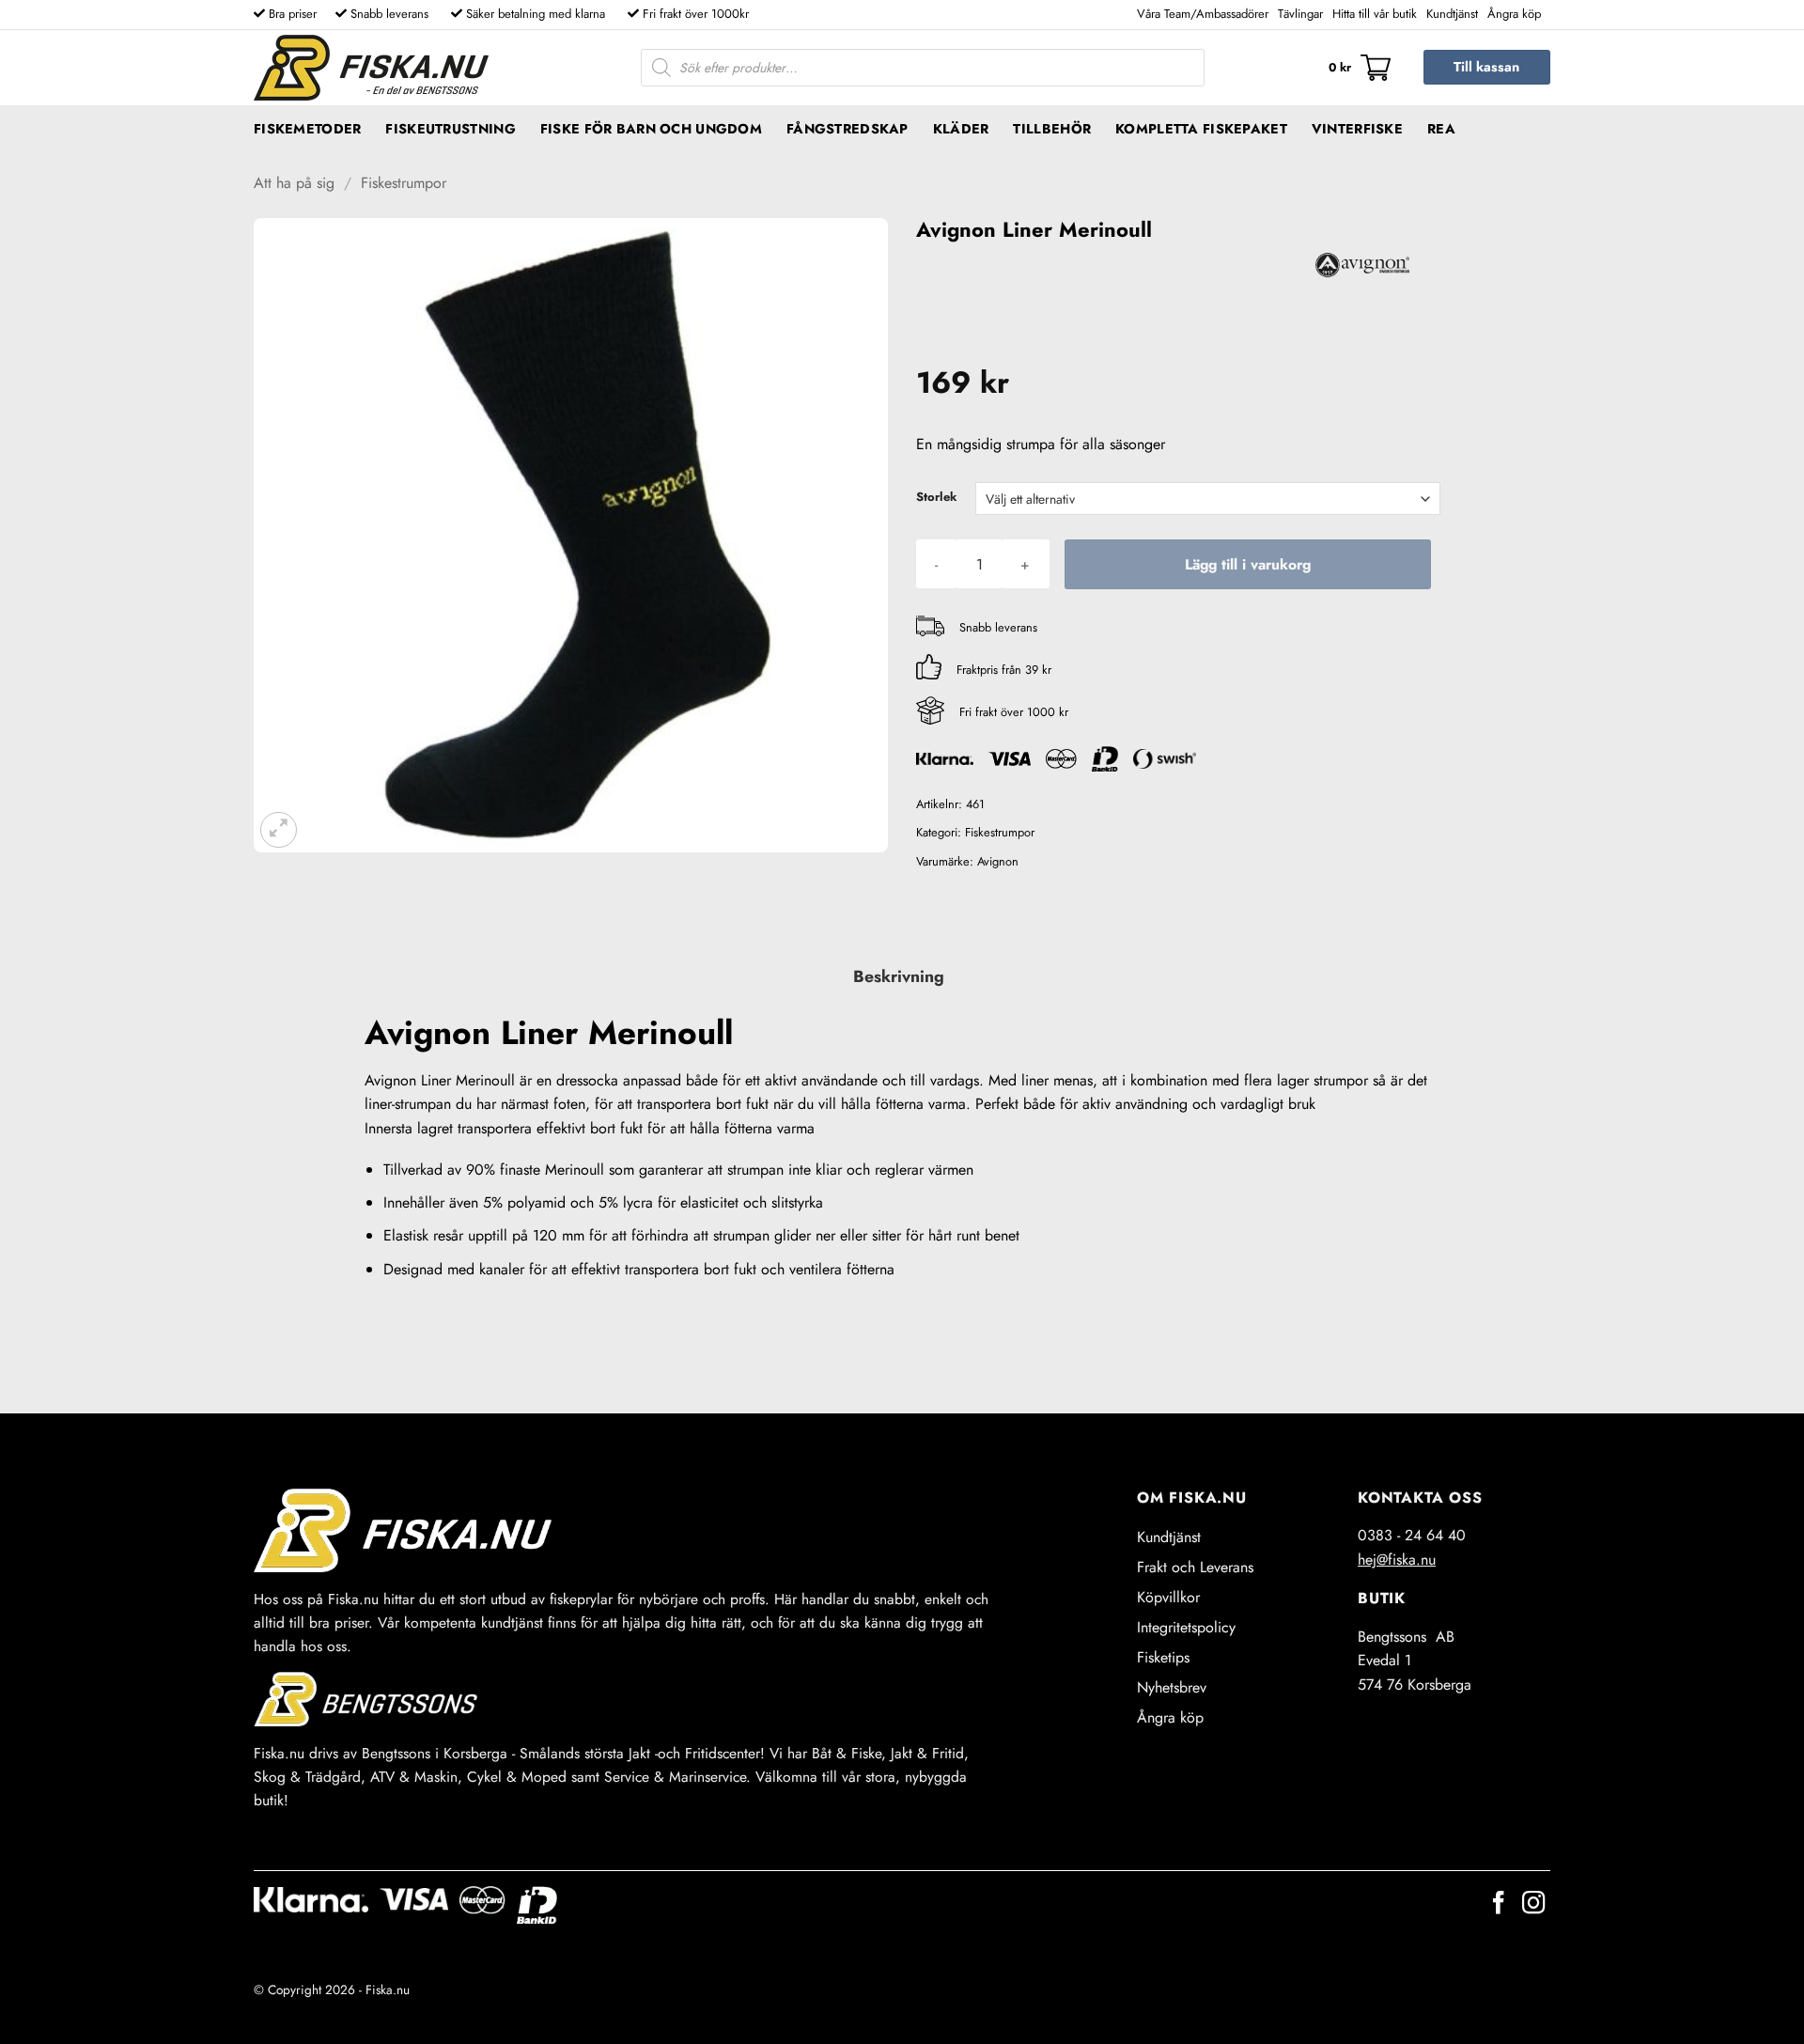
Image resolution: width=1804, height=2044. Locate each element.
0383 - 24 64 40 (1412, 1535)
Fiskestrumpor (404, 183)
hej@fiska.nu (1397, 1560)
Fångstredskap (848, 129)
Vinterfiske (1357, 129)
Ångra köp (1514, 14)
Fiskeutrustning (450, 129)
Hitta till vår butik (1375, 14)
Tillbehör (1052, 129)
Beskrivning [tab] (899, 976)
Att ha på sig (294, 183)
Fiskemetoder (307, 129)
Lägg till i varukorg (1248, 564)
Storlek (936, 497)
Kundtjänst (1452, 14)
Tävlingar (1300, 14)
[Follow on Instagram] (1533, 1904)
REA (1441, 129)
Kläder (961, 129)
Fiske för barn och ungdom (651, 129)
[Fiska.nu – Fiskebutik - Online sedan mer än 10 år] (371, 68)
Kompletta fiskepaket (1201, 129)
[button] (1360, 68)
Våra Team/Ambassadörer (1203, 14)
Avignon (998, 861)
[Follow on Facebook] (1499, 1904)
